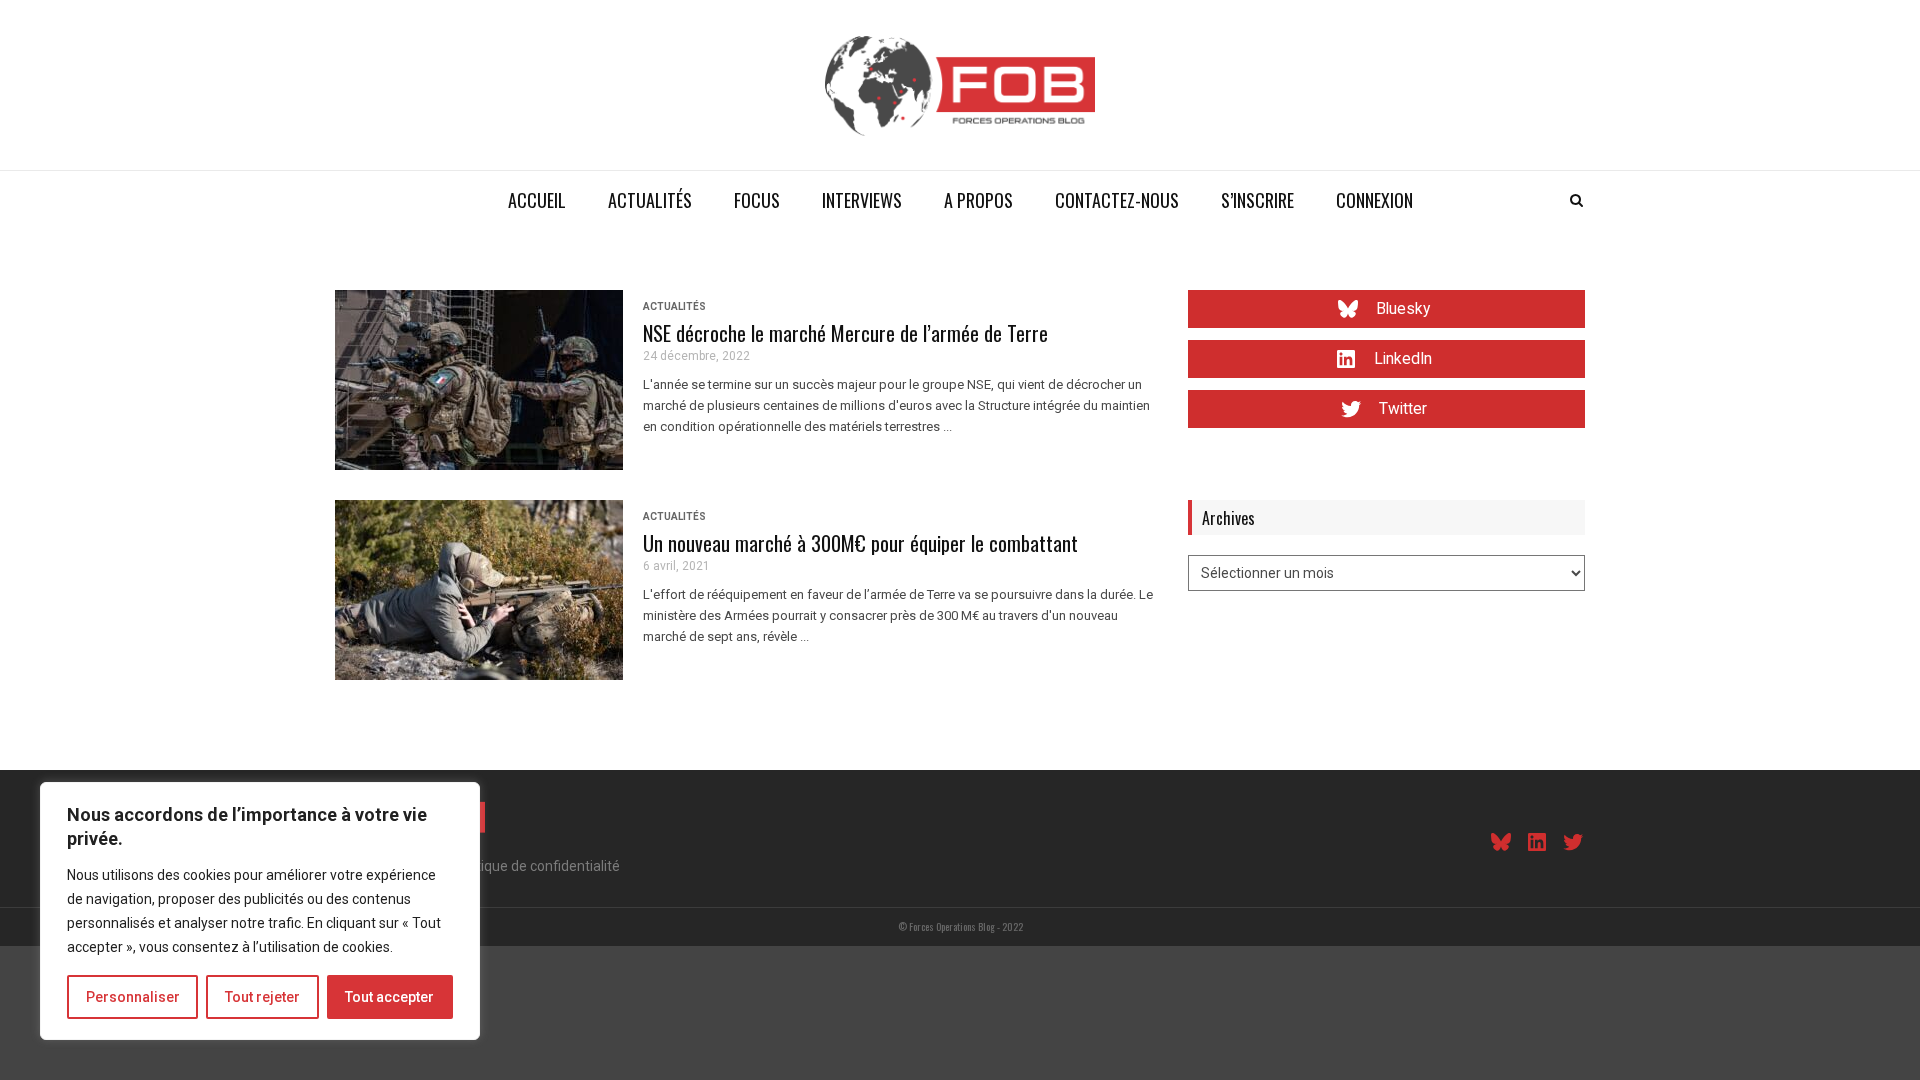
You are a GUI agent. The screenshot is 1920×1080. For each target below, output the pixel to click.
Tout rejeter (262, 997)
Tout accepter (389, 997)
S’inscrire (1257, 200)
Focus (757, 200)
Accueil (537, 200)
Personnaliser (133, 997)
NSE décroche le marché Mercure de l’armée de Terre (845, 333)
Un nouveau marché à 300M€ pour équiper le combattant (860, 543)
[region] (260, 911)
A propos (978, 200)
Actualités (650, 200)
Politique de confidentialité (536, 866)
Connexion (1374, 200)
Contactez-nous (1117, 200)
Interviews (862, 200)
